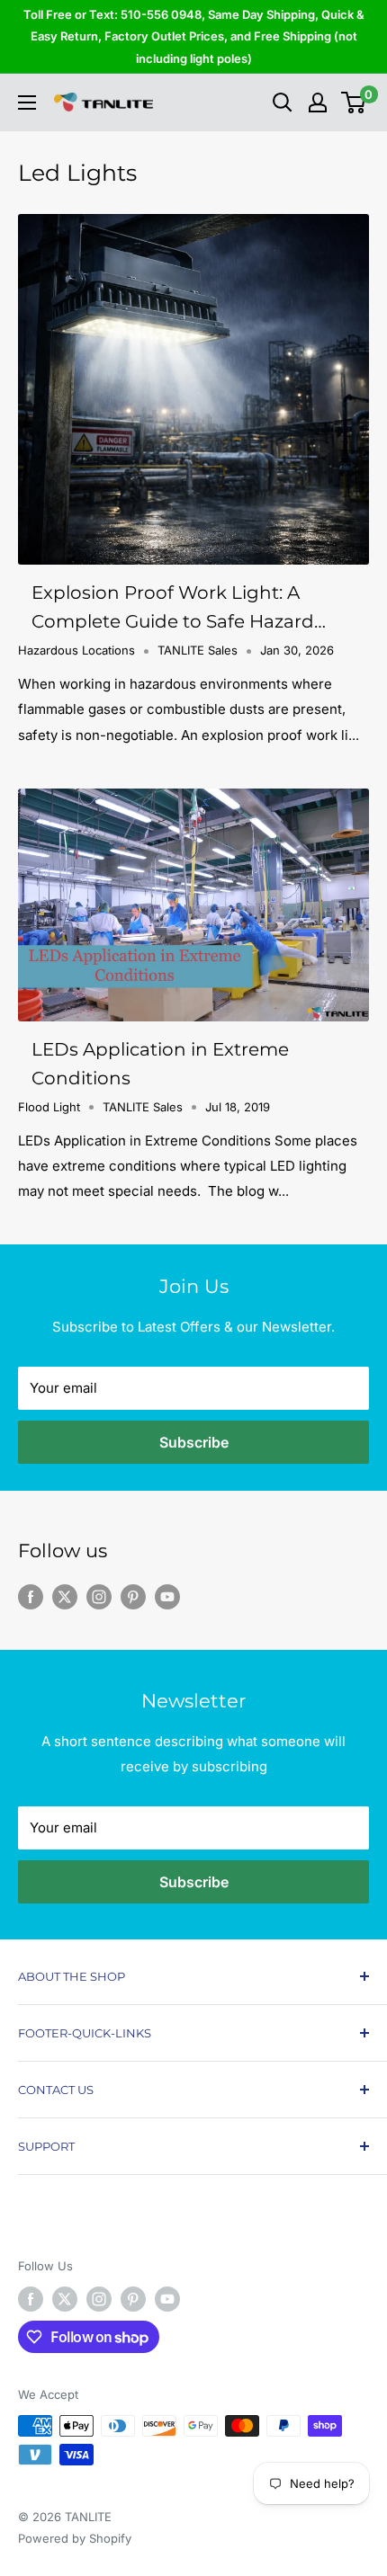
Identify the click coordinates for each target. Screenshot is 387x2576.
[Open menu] (27, 103)
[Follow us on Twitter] (65, 1596)
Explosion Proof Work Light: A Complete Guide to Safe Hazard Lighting (173, 609)
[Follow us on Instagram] (99, 1596)
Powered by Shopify (75, 2538)
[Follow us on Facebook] (31, 1596)
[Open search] (283, 103)
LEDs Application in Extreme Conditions (160, 1064)
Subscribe (194, 1442)
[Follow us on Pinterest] (133, 1596)
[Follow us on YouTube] (167, 1596)
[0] (354, 103)
